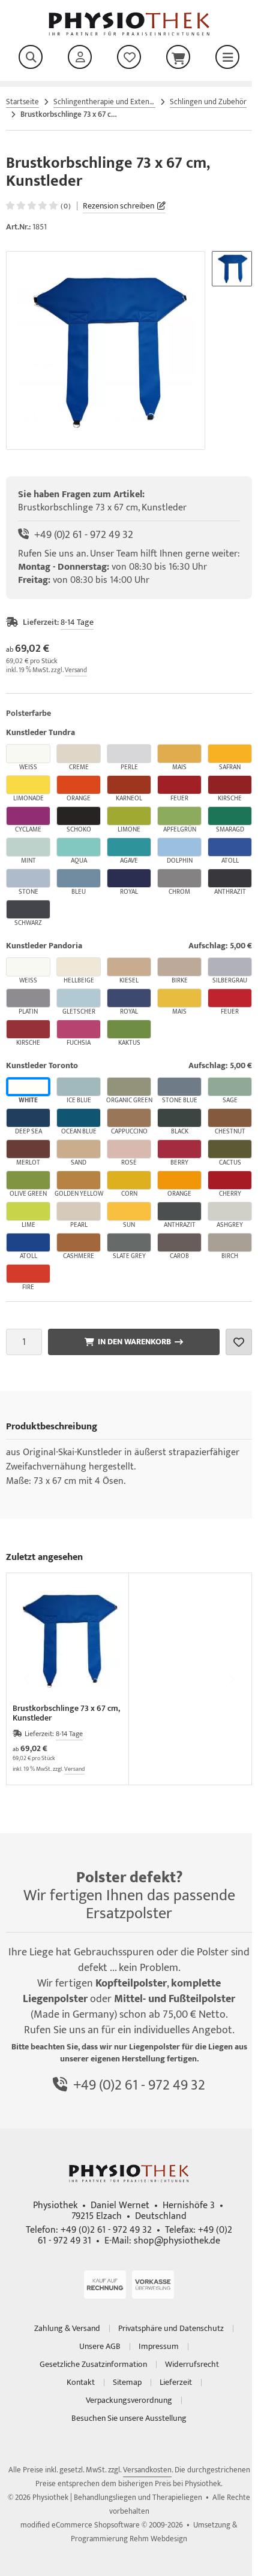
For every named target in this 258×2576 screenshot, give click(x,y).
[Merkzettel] (129, 57)
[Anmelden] (80, 57)
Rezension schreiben (118, 206)
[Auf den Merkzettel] (239, 1342)
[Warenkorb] (178, 57)
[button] (232, 269)
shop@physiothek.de (177, 2241)
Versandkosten (147, 2470)
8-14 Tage (77, 622)
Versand (76, 670)
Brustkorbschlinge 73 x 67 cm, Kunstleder (66, 1713)
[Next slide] (231, 1679)
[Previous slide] (27, 1679)
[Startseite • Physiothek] (129, 33)
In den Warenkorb (134, 1342)
